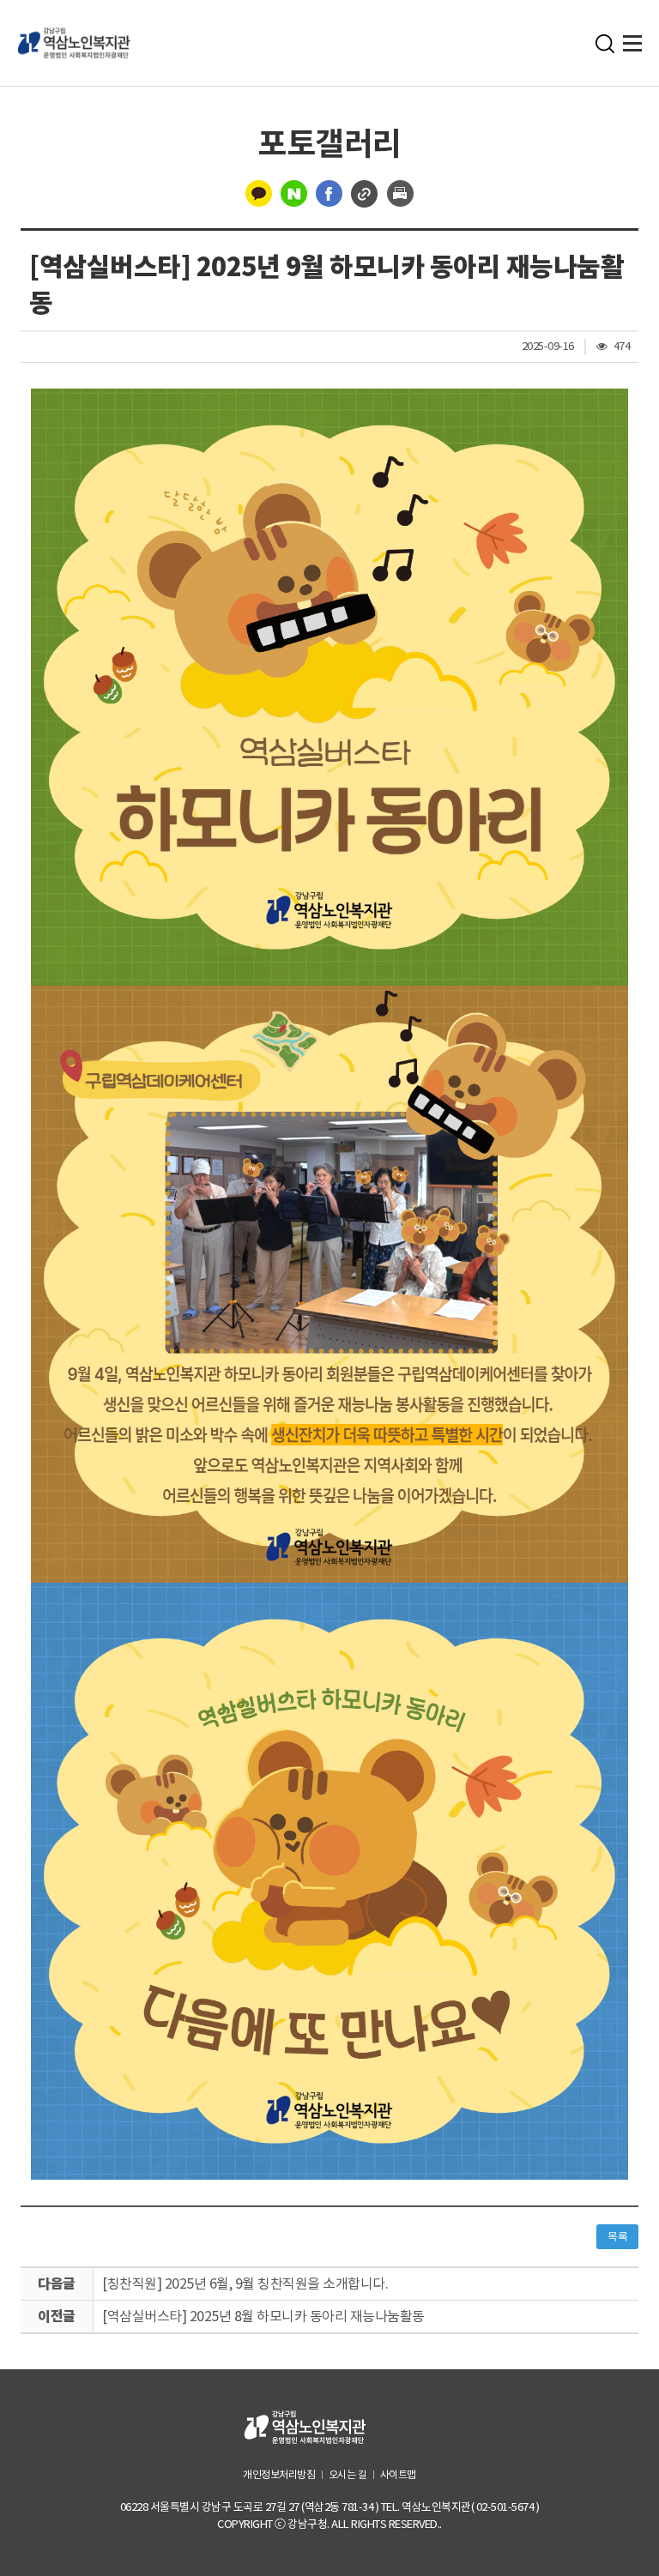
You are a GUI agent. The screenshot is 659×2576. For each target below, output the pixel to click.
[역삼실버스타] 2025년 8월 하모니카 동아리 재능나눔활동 (263, 2316)
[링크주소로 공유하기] (365, 192)
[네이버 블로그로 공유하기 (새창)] (294, 192)
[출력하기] (400, 192)
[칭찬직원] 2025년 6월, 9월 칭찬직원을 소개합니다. (245, 2283)
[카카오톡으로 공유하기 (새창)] (259, 192)
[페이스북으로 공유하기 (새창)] (329, 192)
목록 (617, 2237)
